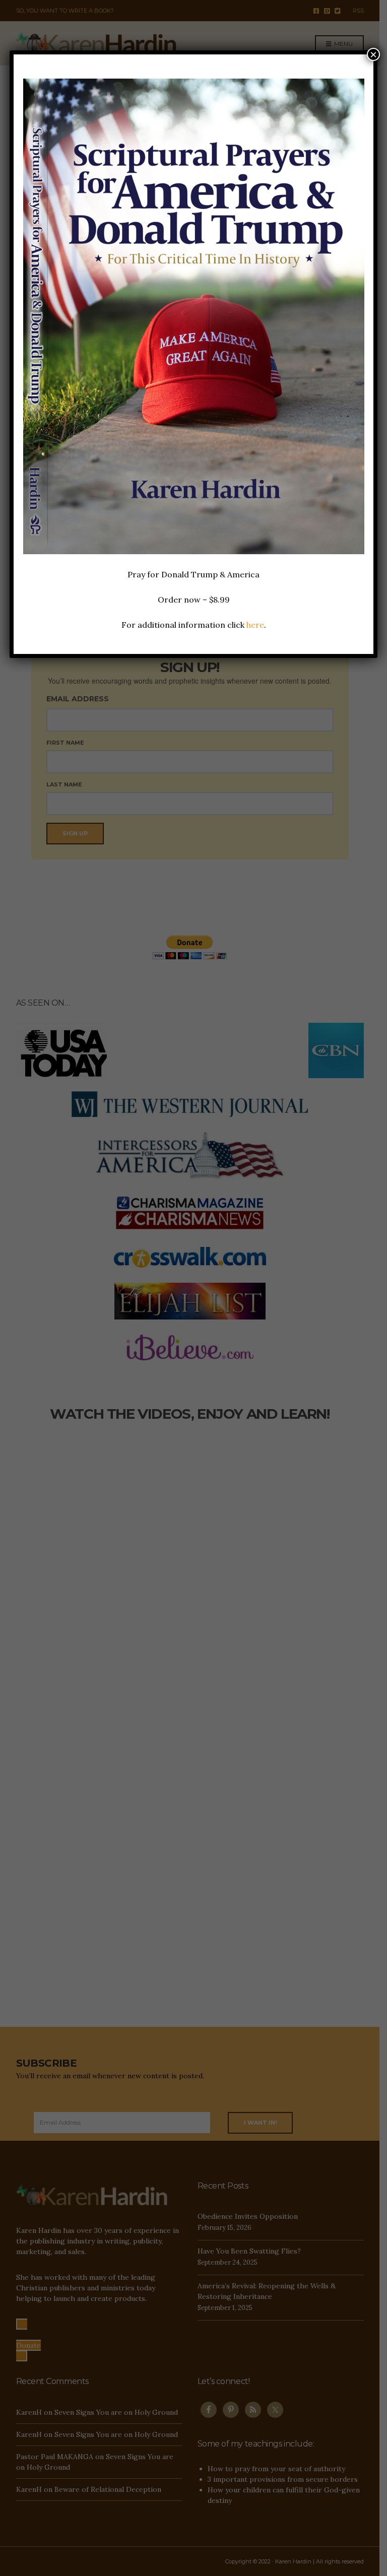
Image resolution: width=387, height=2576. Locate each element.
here (255, 625)
